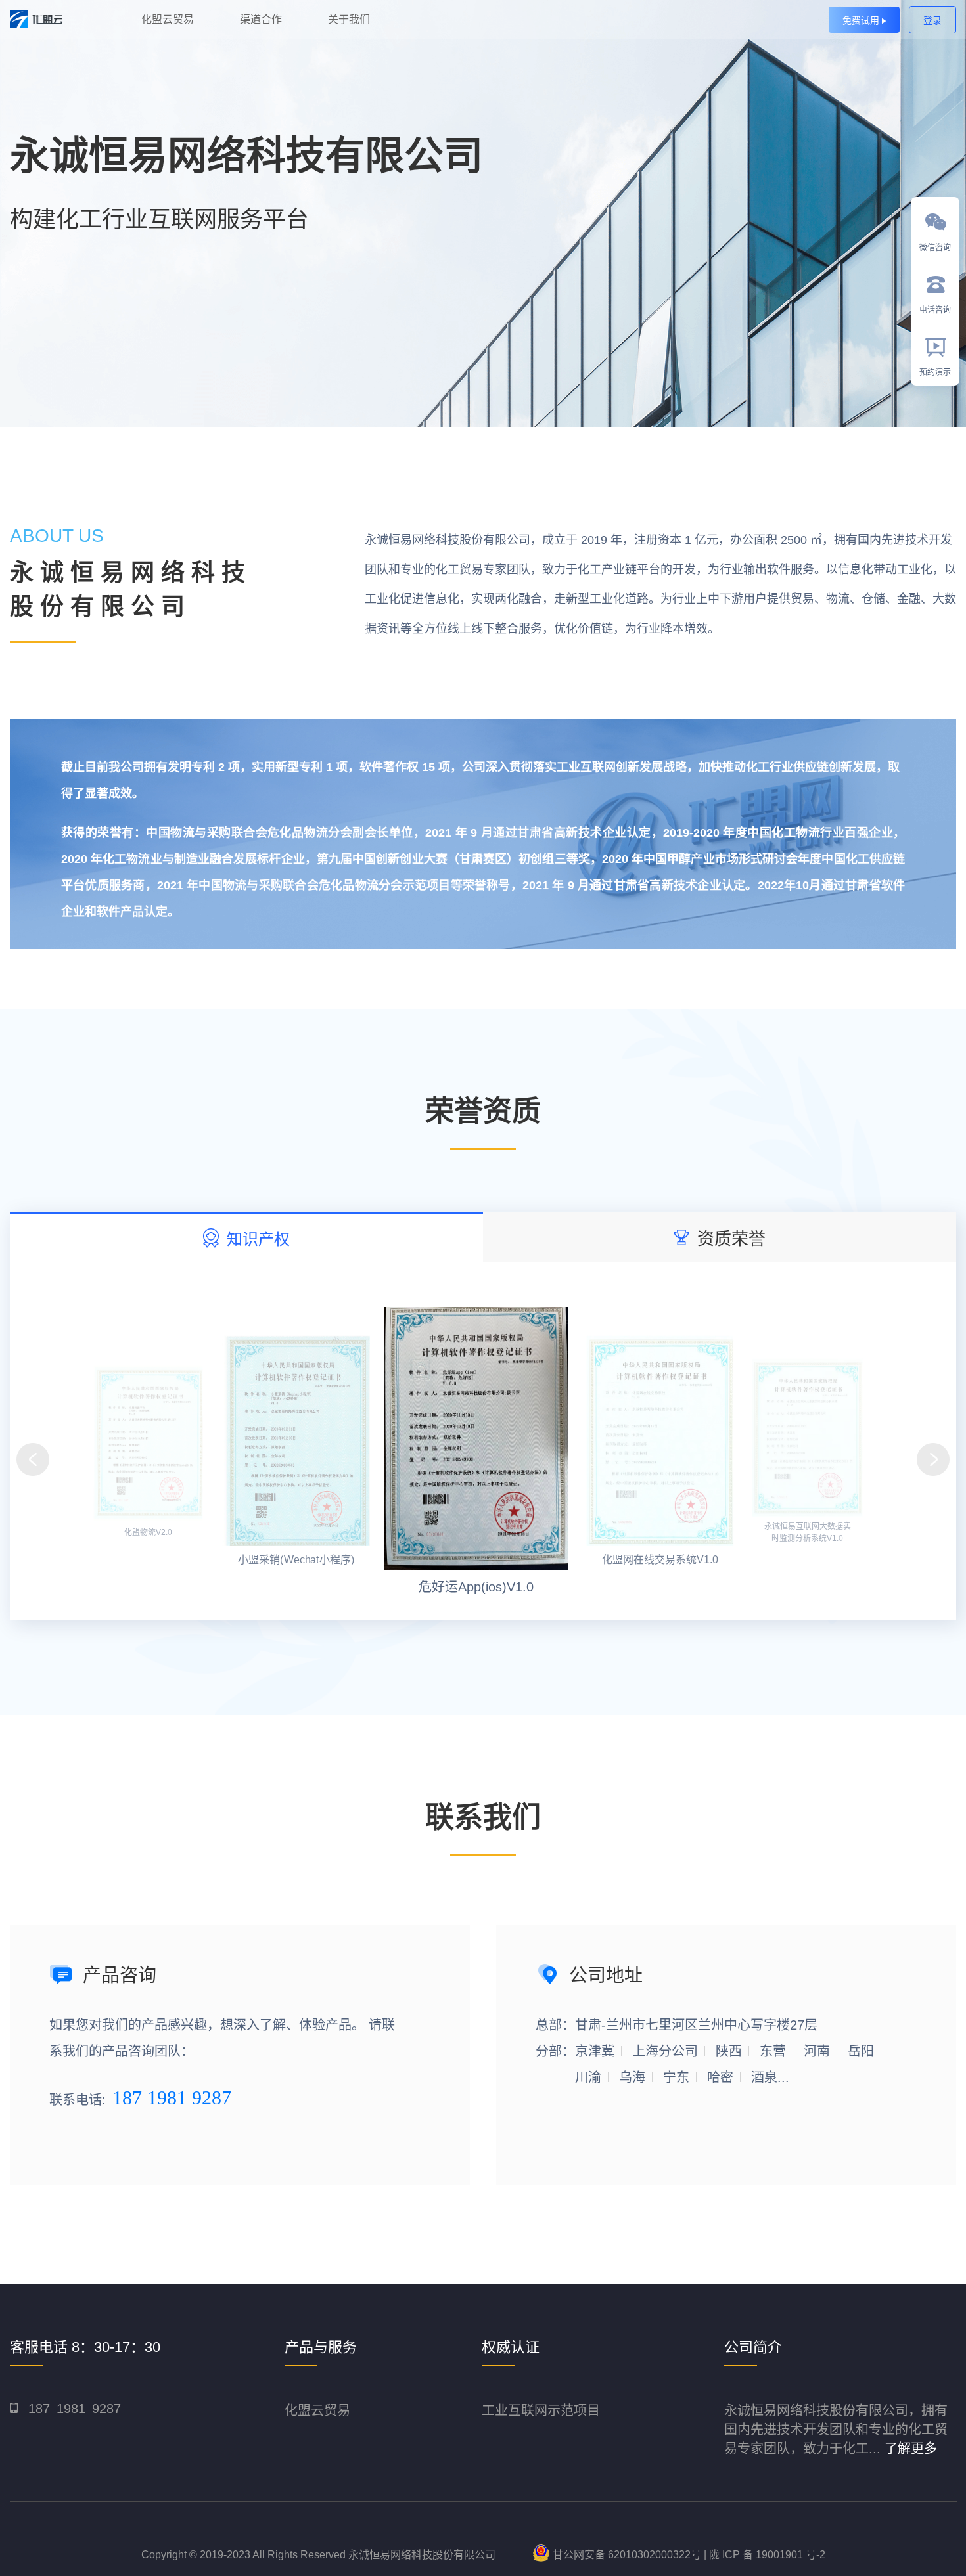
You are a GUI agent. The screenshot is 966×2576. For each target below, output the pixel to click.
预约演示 (935, 372)
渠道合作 (261, 19)
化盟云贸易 (168, 19)
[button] (933, 1459)
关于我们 (349, 19)
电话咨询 (935, 310)
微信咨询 (935, 248)
